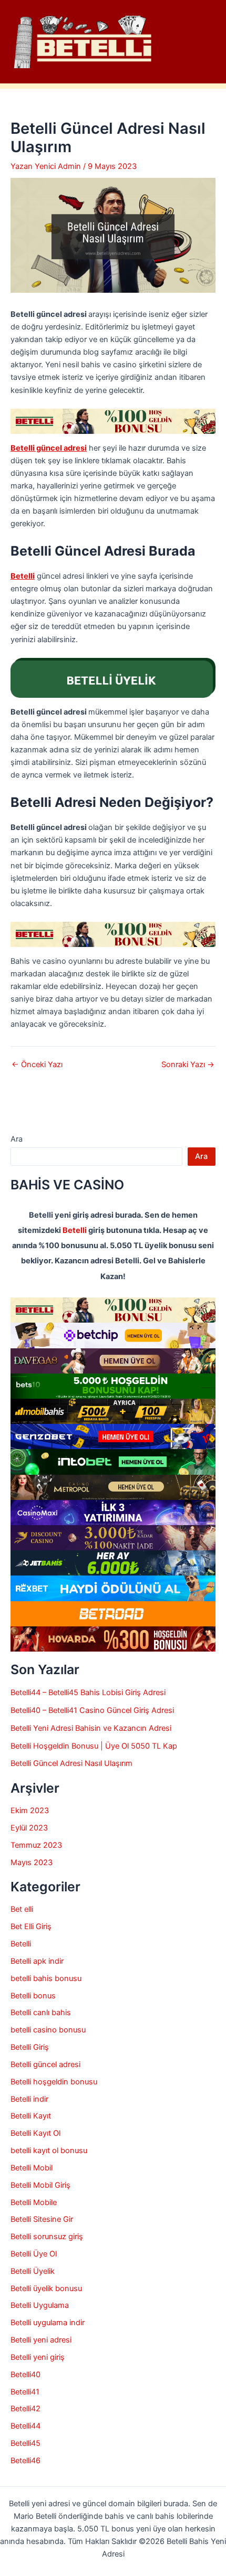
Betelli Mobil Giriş (40, 2185)
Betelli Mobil (32, 2168)
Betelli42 (25, 2409)
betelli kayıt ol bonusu (49, 2151)
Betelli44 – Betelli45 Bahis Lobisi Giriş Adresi (88, 1693)
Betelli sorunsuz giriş (47, 2237)
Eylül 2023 (29, 1828)
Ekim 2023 (30, 1811)
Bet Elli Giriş (31, 1926)
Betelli (75, 1230)
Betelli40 (25, 2375)
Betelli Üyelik (33, 2271)
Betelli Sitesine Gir (42, 2219)
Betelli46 (25, 2461)
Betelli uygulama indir (48, 2323)
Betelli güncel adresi (45, 2064)
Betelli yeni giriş (38, 2357)
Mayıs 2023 (32, 1862)
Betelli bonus (33, 1996)
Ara (17, 1139)
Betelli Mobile (34, 2202)
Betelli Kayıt (31, 2116)
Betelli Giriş (30, 2047)
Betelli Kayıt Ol (35, 2133)
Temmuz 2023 (36, 1845)
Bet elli (22, 1909)
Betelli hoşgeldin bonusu (54, 2082)
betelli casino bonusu (48, 2030)
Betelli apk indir (37, 1961)
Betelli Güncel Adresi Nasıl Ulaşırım (71, 1763)
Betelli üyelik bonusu (46, 2288)
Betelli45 (25, 2443)
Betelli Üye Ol (34, 2254)
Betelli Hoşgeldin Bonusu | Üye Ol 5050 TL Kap (94, 1746)
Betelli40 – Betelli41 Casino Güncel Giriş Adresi (93, 1710)
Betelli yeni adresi (41, 2340)
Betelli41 (25, 2392)
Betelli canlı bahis (41, 2013)
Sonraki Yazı (188, 1065)
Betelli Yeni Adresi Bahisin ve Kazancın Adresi (91, 1728)
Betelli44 (25, 2426)
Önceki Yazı (37, 1065)
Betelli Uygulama (40, 2305)
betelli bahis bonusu (46, 1978)
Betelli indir (29, 2099)
